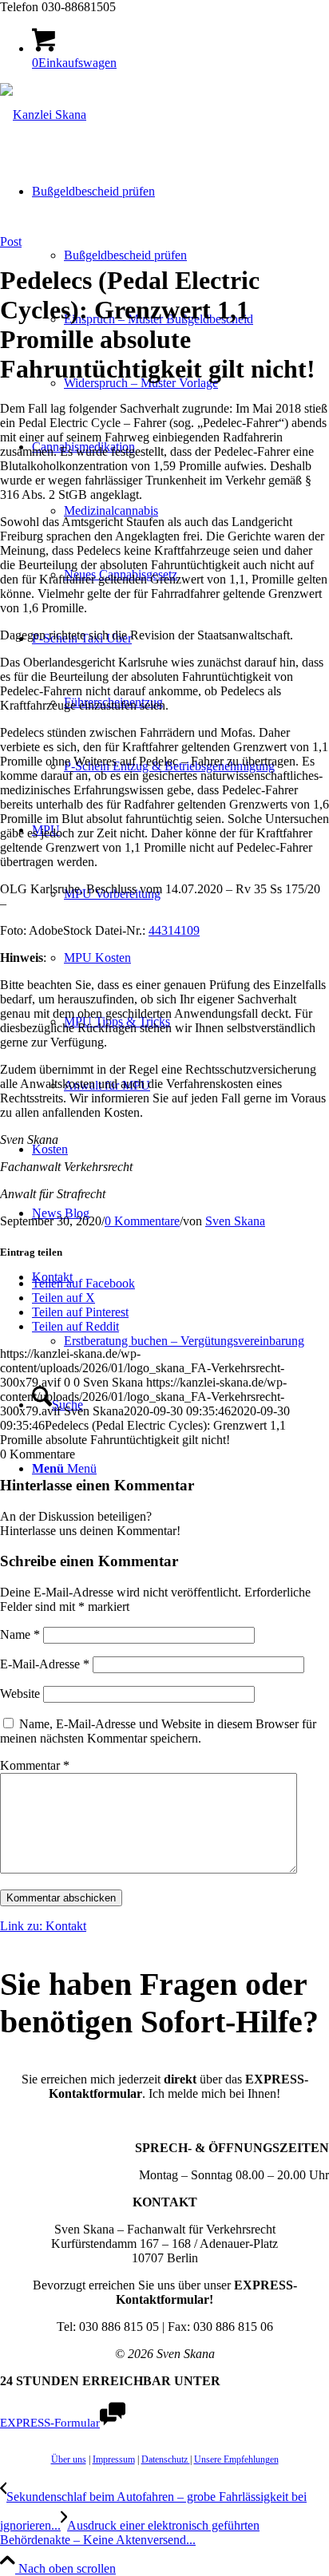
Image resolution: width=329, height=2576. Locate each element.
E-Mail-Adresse (45, 1664)
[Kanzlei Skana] (43, 115)
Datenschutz (166, 2459)
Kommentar (35, 1765)
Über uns (69, 2459)
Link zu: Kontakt (43, 1926)
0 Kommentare (142, 1221)
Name (20, 1634)
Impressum (114, 2459)
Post (11, 241)
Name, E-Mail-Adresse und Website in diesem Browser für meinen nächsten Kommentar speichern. (158, 1731)
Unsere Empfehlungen (236, 2459)
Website (20, 1694)
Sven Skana (235, 1221)
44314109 (174, 930)
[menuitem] (180, 1309)
